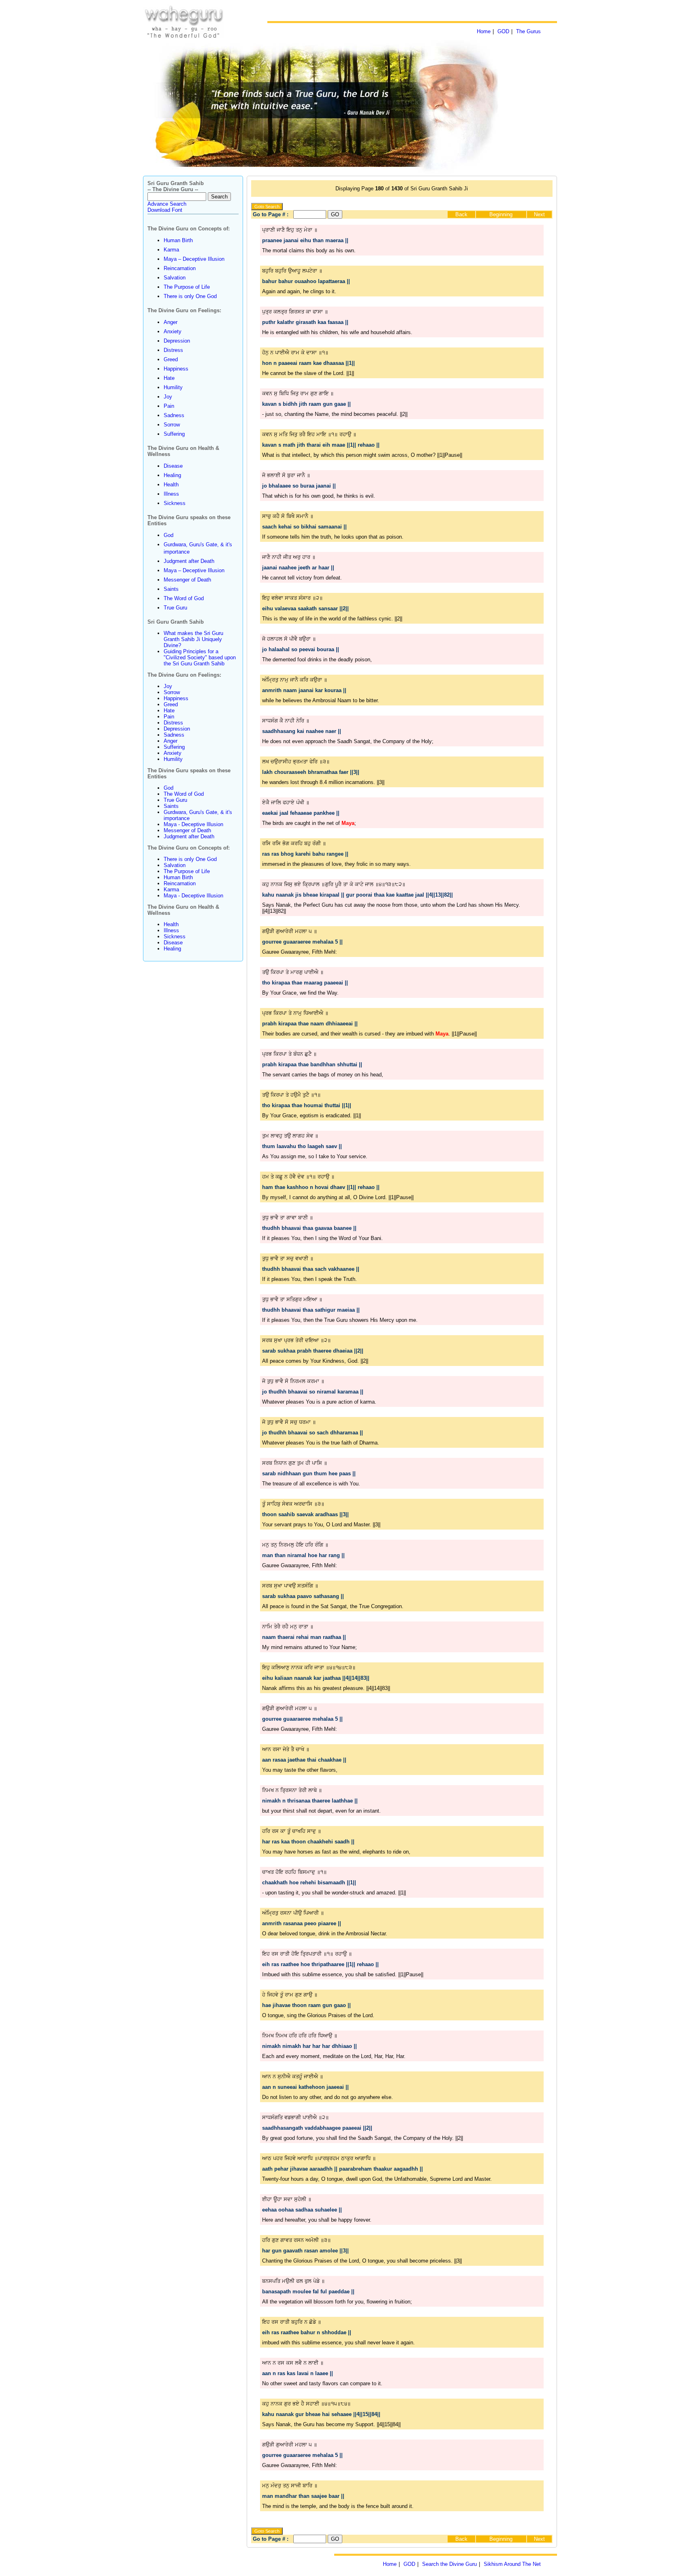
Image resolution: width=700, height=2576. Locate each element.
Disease (173, 466)
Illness (171, 494)
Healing (172, 475)
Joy (168, 397)
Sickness (175, 503)
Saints (171, 589)
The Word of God (184, 598)
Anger (171, 322)
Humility (173, 387)
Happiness (176, 369)
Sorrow (172, 425)
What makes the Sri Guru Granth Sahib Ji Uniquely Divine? (193, 639)
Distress (173, 350)
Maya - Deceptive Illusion (193, 824)
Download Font (165, 210)
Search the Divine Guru (449, 2564)
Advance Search (167, 204)
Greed (171, 359)
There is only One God (190, 296)
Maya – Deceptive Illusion (194, 259)
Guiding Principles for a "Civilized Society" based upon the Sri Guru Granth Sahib (200, 657)
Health (171, 485)
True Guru (175, 608)
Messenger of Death (187, 580)
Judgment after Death (189, 561)
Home (484, 31)
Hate (169, 378)
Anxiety (173, 331)
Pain (169, 406)
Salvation (175, 278)
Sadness (174, 415)
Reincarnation (180, 268)
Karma (171, 250)
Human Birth (178, 240)
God (169, 535)
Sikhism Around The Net (512, 2564)
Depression (177, 341)
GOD (503, 31)
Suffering (174, 434)
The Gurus (528, 31)
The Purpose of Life (187, 287)
